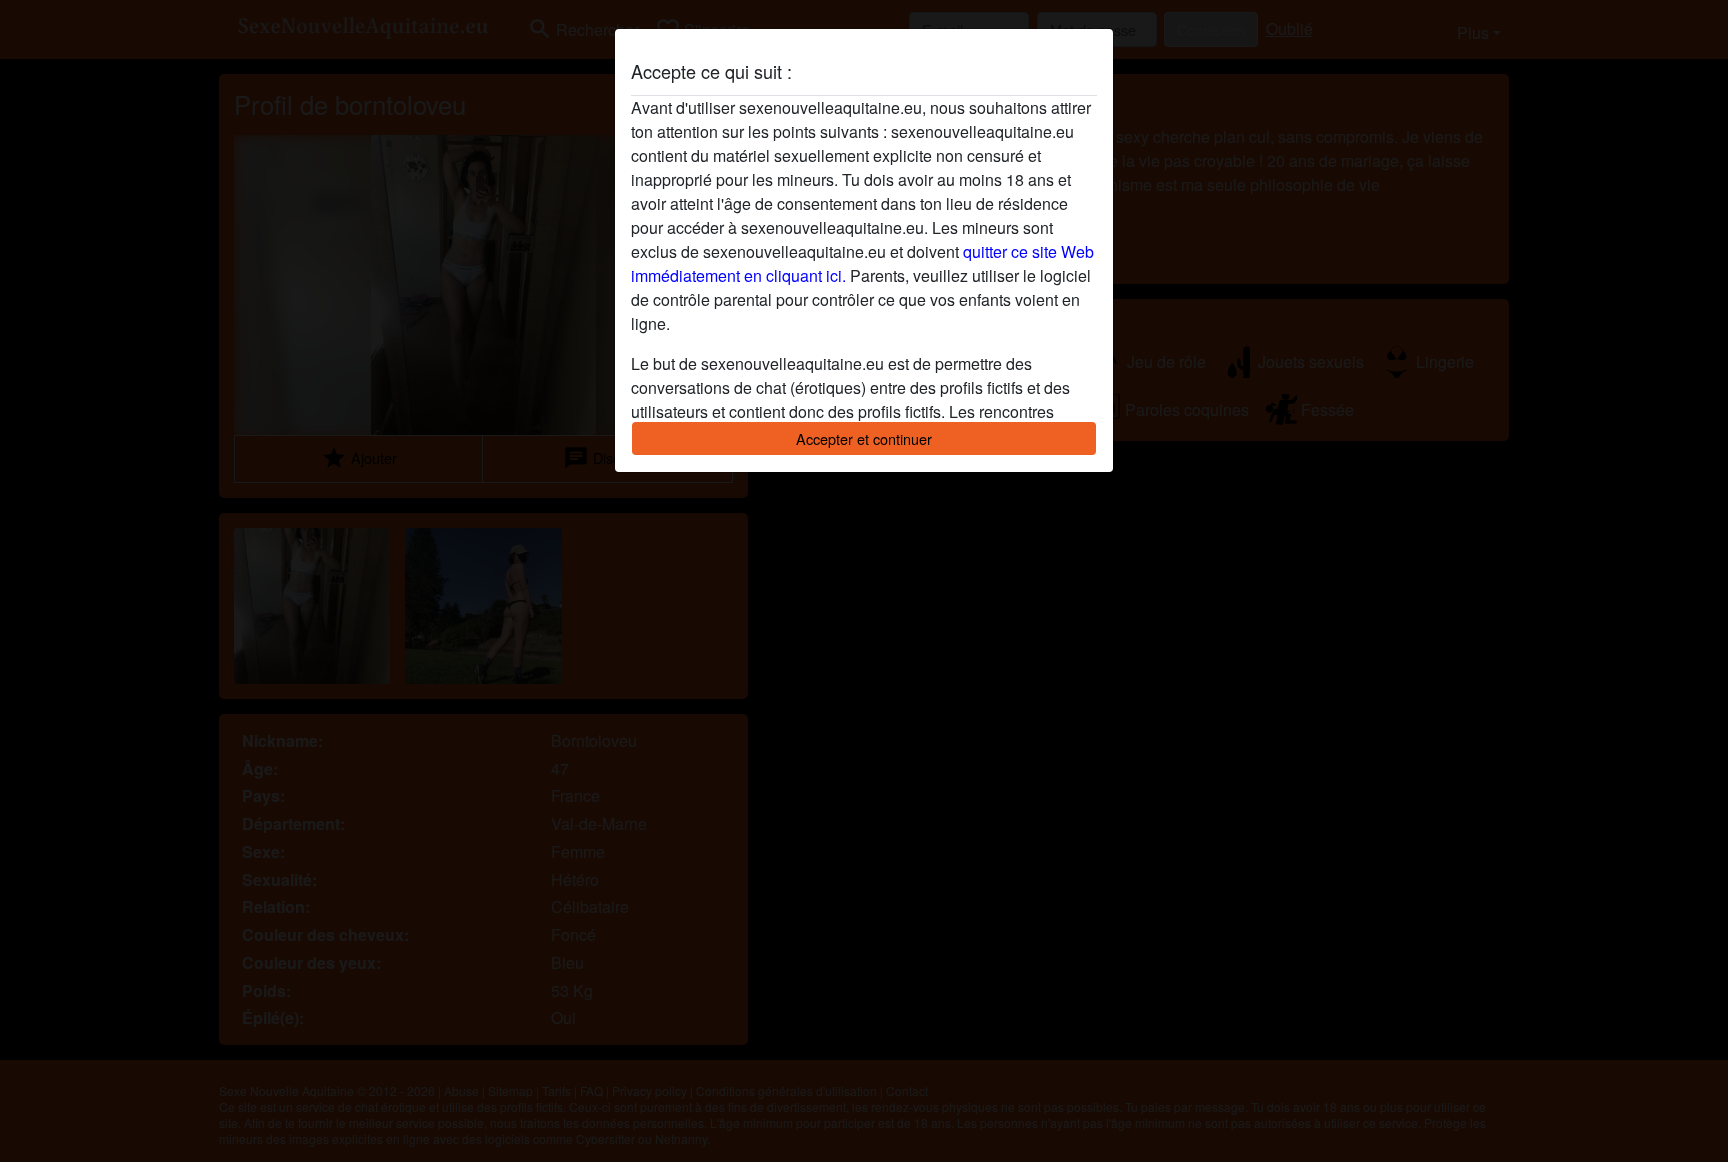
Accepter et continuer (864, 438)
